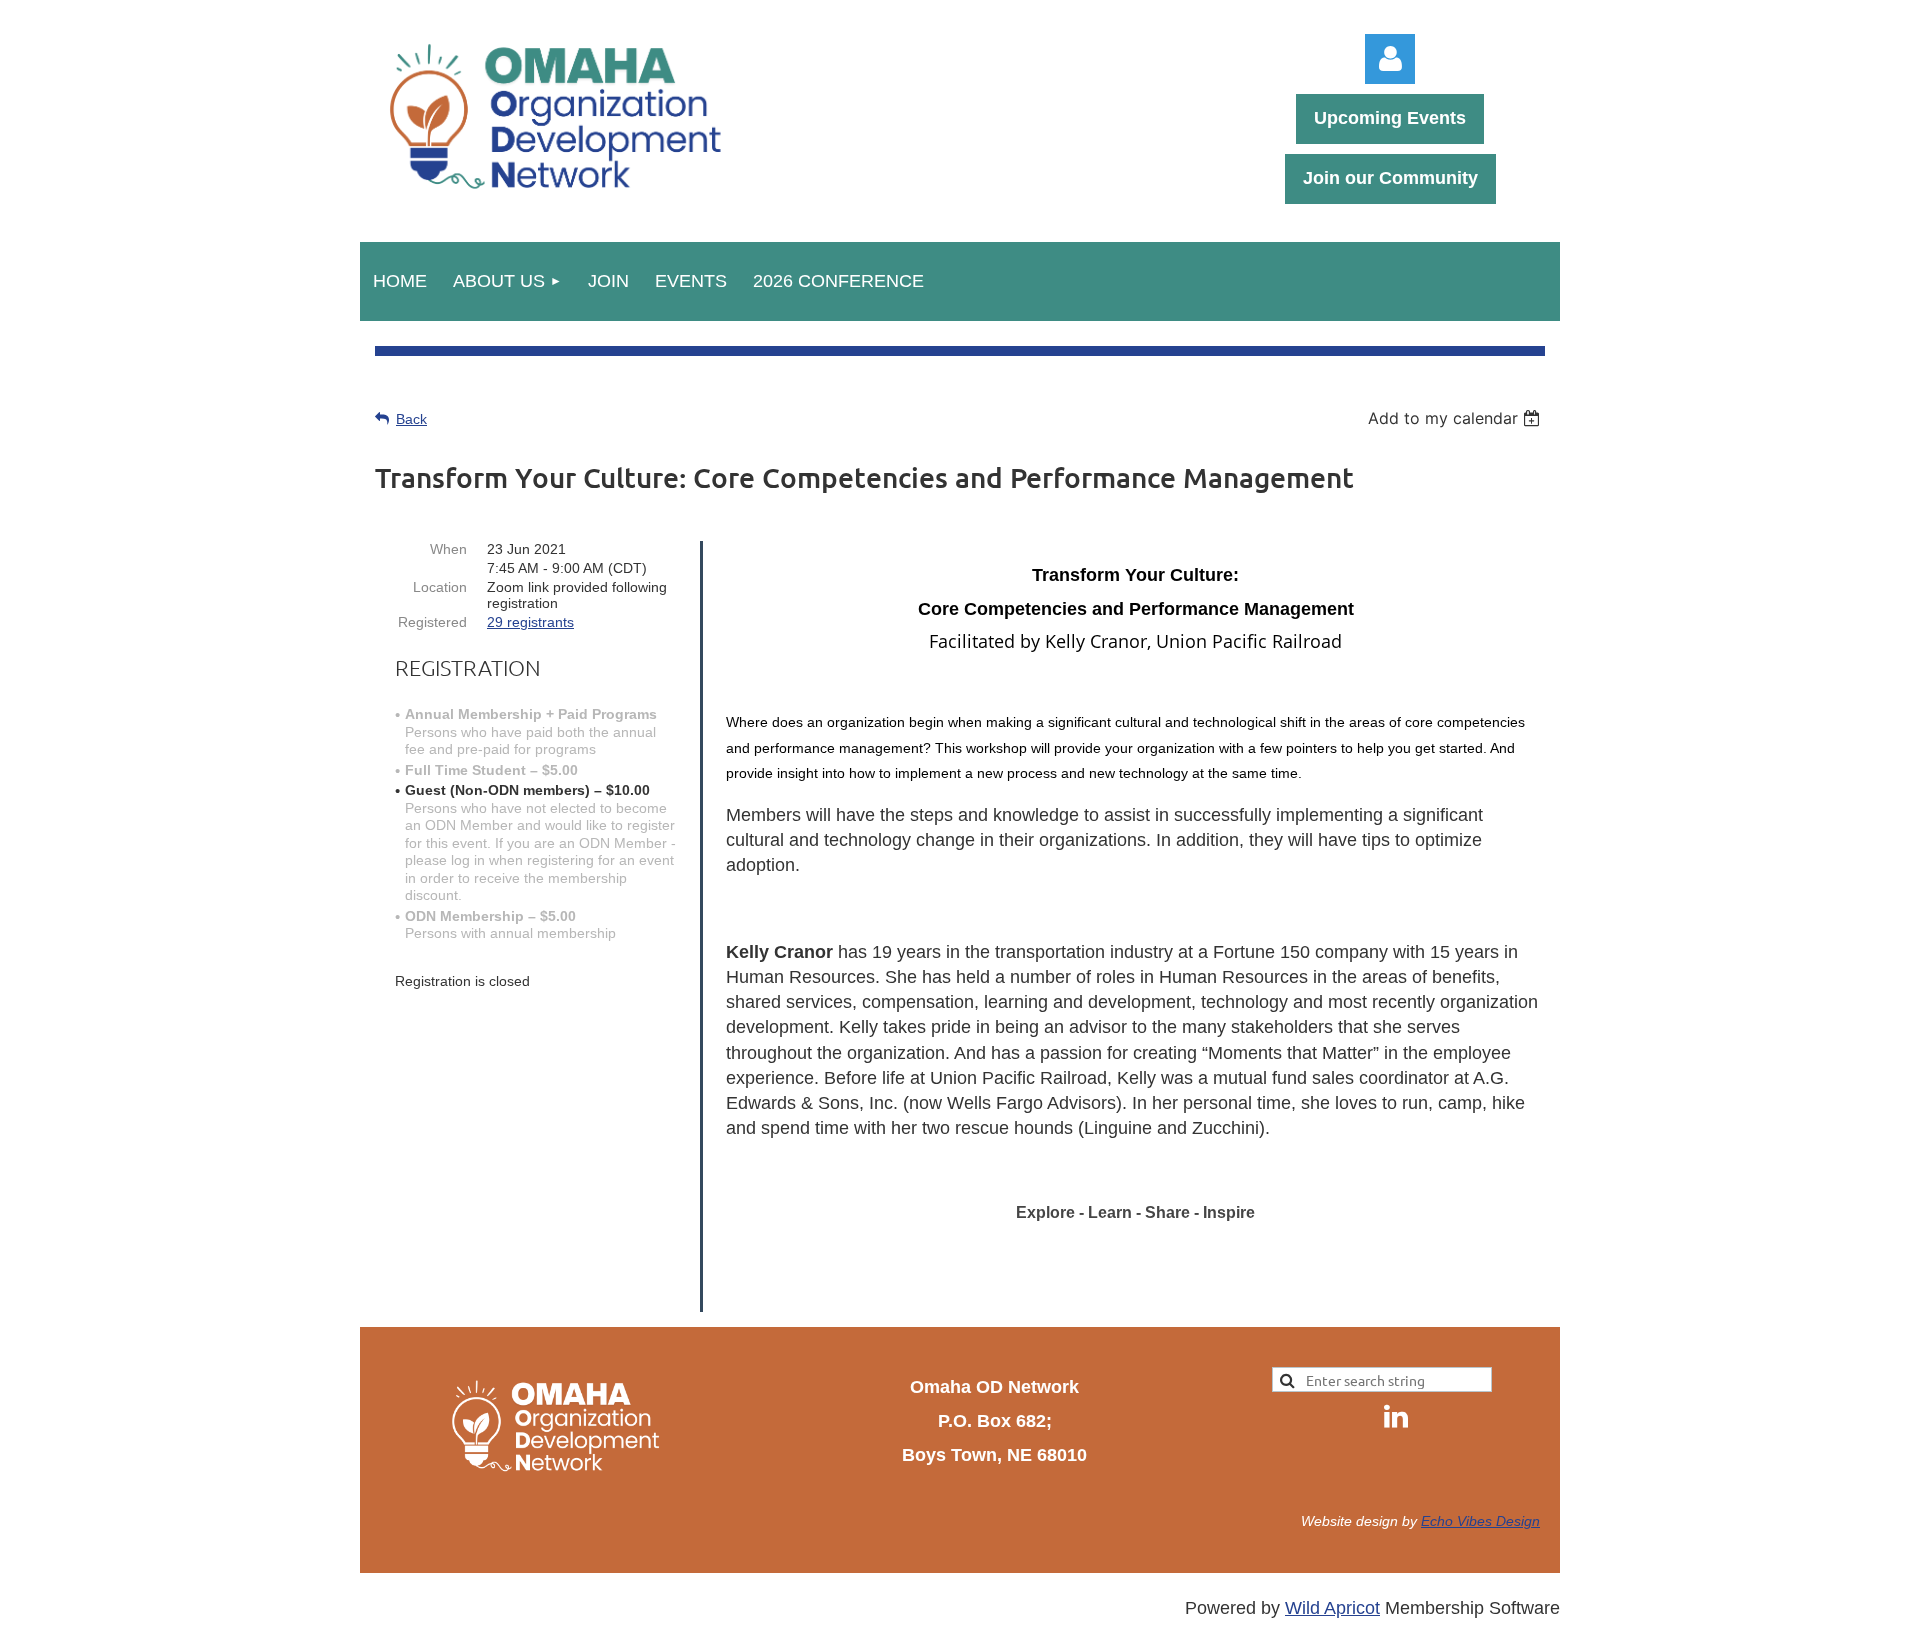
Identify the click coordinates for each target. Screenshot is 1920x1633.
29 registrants (530, 622)
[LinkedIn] (1396, 1416)
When (448, 549)
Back (411, 419)
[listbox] (1456, 418)
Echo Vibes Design (1480, 1521)
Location (440, 587)
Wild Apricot (1332, 1608)
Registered (432, 622)
